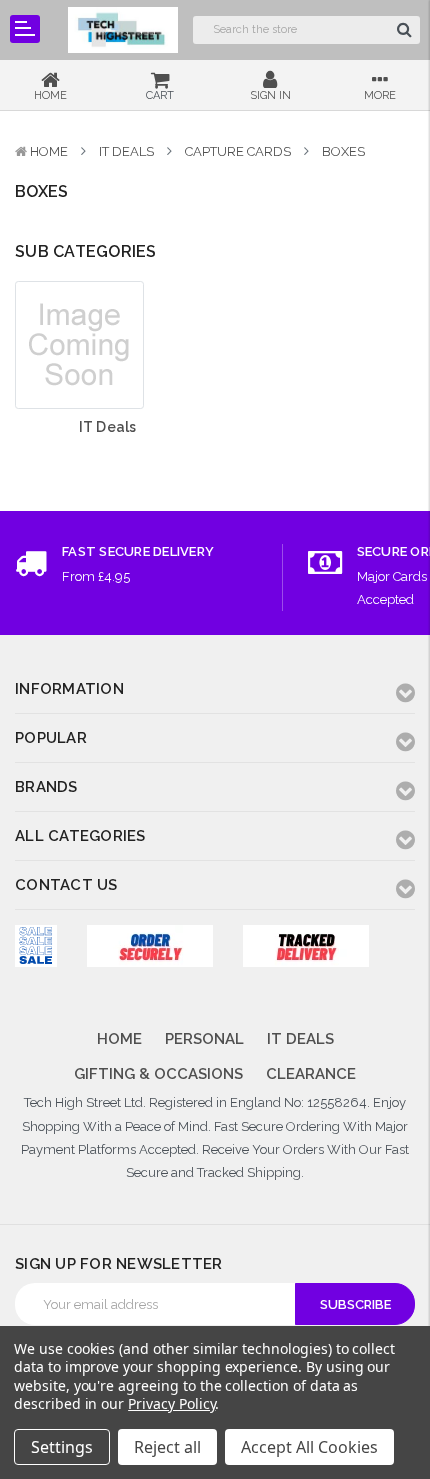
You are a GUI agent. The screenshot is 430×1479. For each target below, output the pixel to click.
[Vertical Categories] (25, 29)
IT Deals (126, 151)
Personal (204, 1039)
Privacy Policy (171, 1403)
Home (49, 151)
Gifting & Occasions (158, 1074)
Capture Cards (238, 151)
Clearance (311, 1074)
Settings (62, 1447)
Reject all (167, 1447)
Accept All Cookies (309, 1447)
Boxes (343, 151)
